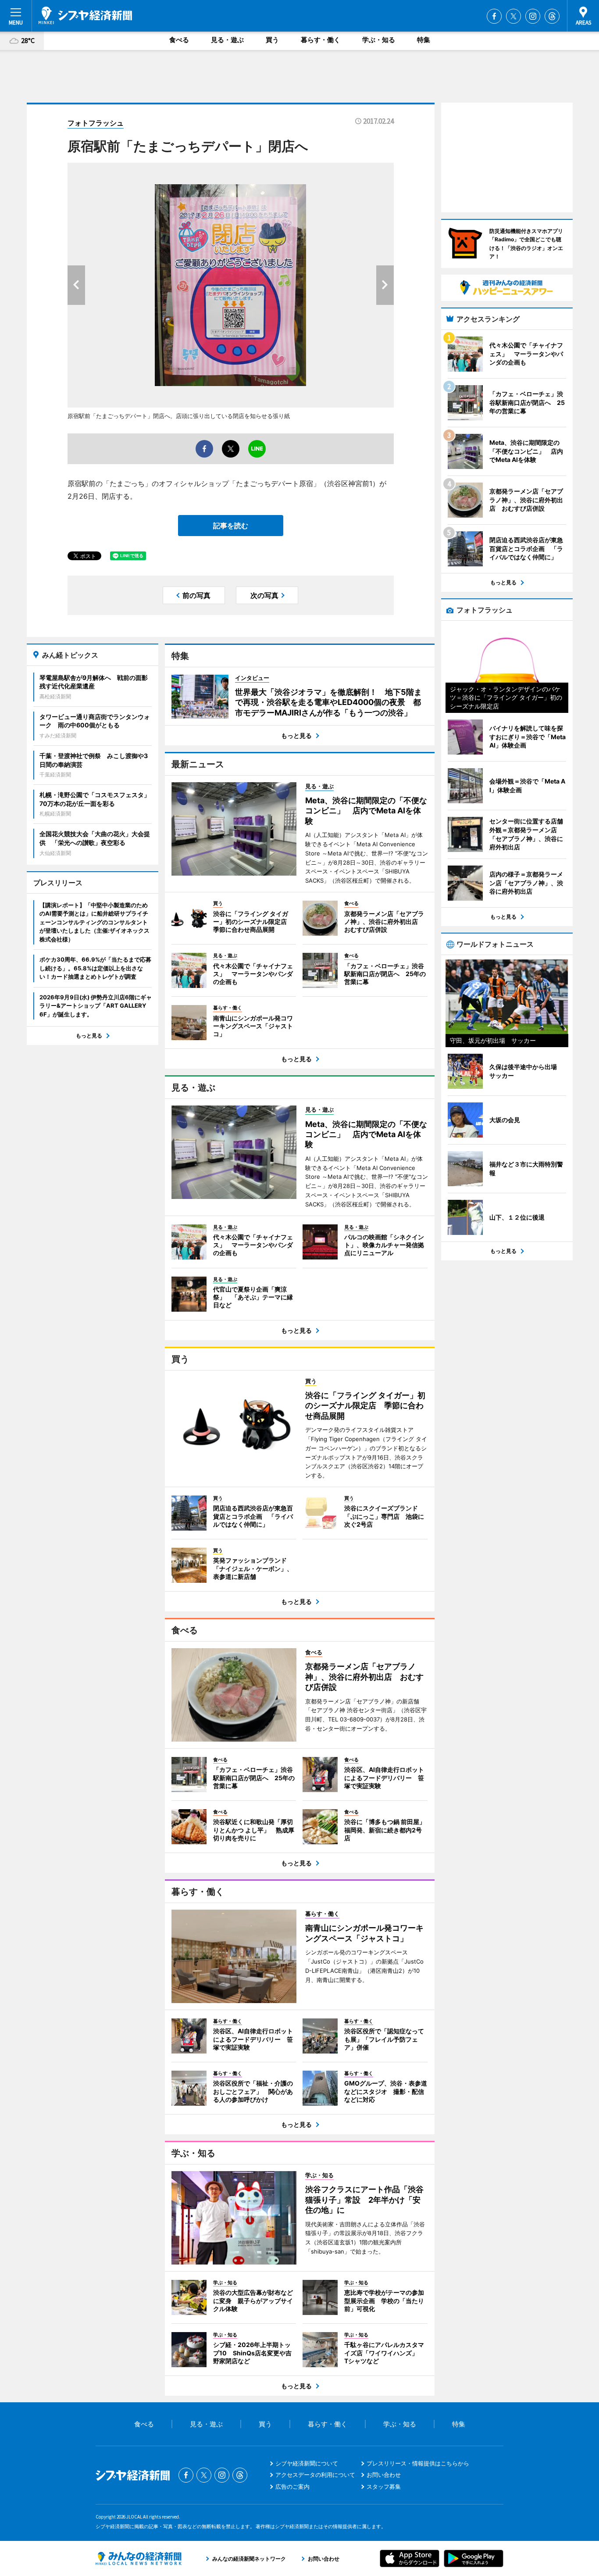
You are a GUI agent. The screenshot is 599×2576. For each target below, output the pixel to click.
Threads (552, 16)
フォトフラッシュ (96, 123)
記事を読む (231, 526)
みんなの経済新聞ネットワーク (139, 2558)
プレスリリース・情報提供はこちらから (418, 2463)
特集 (424, 40)
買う (272, 40)
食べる (179, 40)
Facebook (494, 16)
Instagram (533, 16)
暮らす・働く (321, 40)
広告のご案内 (292, 2487)
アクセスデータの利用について (315, 2475)
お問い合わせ (384, 2475)
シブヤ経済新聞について (307, 2463)
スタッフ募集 (384, 2487)
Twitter (513, 16)
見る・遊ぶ (227, 40)
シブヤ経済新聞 (85, 15)
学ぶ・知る (379, 40)
